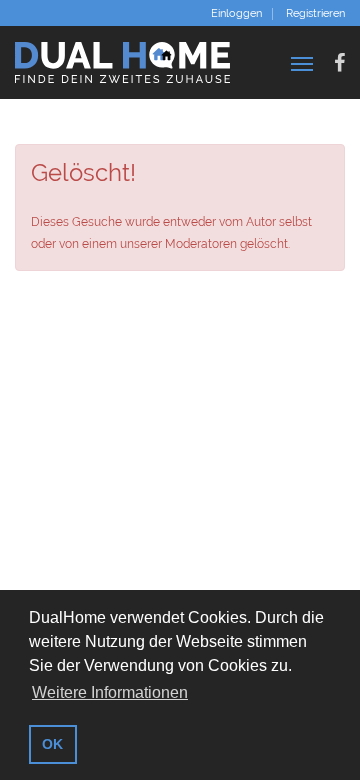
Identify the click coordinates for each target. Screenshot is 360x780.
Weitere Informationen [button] (110, 692)
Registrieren (315, 14)
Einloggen (236, 14)
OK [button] (52, 744)
